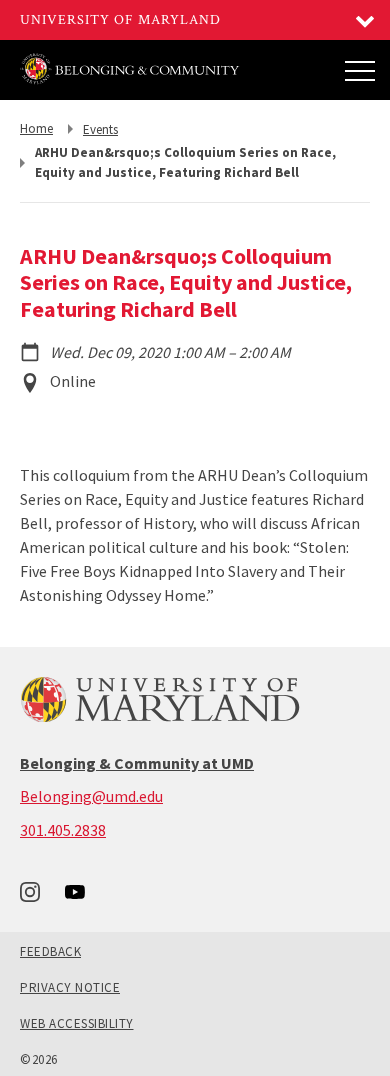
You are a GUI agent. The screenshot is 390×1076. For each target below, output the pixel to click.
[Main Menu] (360, 70)
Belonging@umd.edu (91, 796)
